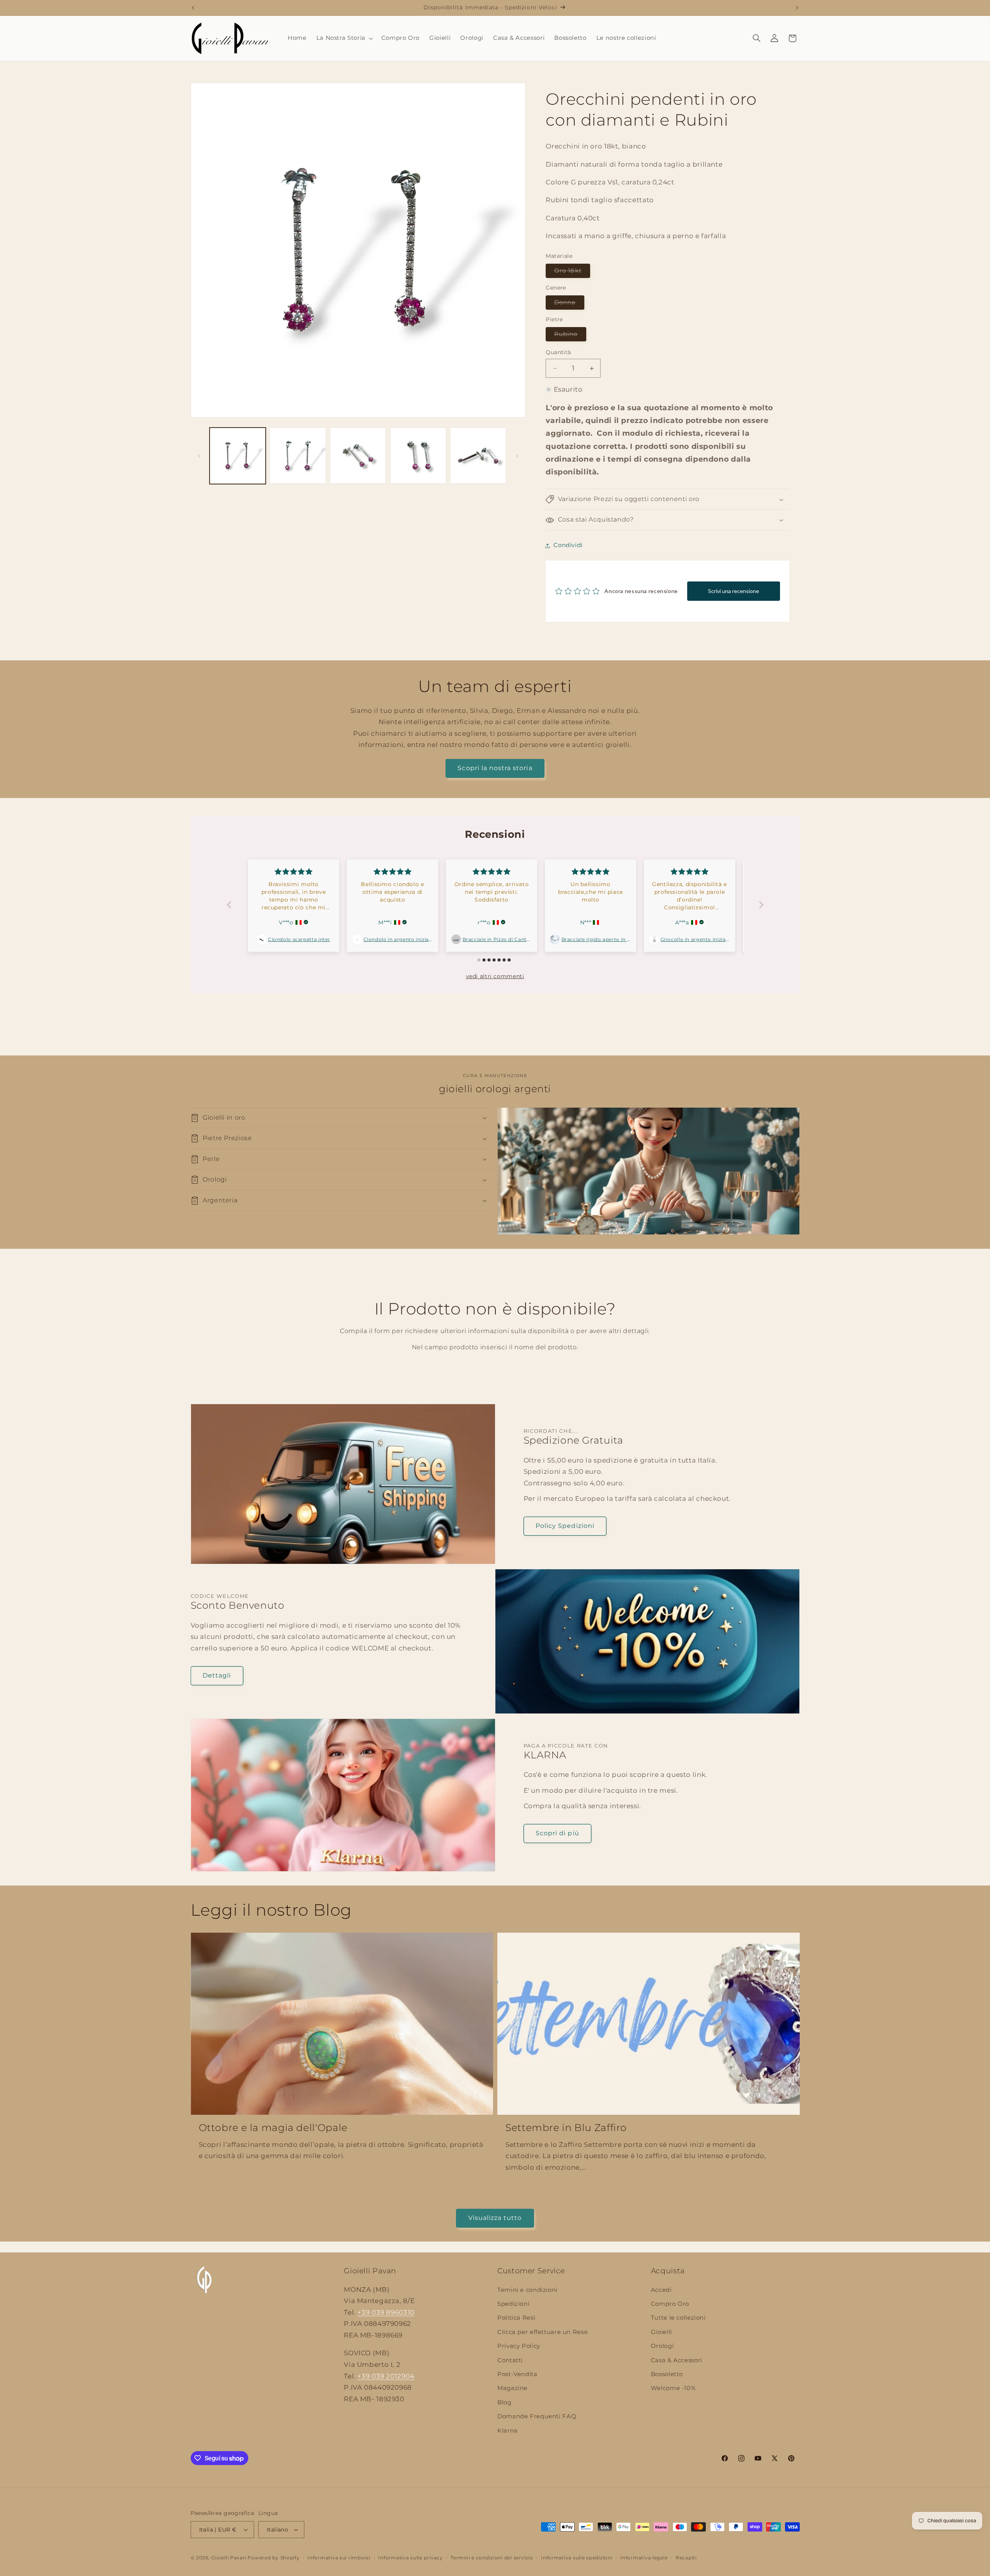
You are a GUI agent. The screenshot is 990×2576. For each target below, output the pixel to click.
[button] (344, 38)
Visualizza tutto (495, 2218)
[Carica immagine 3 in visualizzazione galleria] (358, 456)
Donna (569, 304)
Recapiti (686, 2558)
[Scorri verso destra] (517, 456)
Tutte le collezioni (678, 2318)
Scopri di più (557, 1833)
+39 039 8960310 (386, 2312)
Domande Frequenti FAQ (537, 2416)
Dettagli (217, 1675)
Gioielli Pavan (229, 2558)
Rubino (570, 336)
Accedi (661, 2290)
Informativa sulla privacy (410, 2558)
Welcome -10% (673, 2388)
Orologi (662, 2346)
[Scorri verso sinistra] (199, 456)
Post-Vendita (517, 2374)
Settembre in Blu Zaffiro (566, 2128)
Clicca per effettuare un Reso (542, 2332)
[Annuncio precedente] (193, 8)
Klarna (508, 2431)
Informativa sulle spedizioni (577, 2558)
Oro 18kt (572, 273)
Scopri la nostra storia (495, 768)
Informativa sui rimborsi (339, 2558)
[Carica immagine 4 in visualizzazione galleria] (418, 456)
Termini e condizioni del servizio (492, 2558)
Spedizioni (513, 2304)
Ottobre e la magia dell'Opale (273, 2128)
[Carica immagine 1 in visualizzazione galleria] (238, 456)
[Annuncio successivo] (797, 8)
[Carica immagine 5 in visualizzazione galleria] (478, 456)
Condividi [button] (568, 545)
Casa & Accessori (677, 2360)
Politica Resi (516, 2318)
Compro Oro (670, 2304)
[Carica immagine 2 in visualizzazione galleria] (298, 456)
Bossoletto (667, 2374)
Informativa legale (644, 2558)
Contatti (510, 2360)
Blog (504, 2402)
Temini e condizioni (527, 2290)
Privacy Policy (519, 2346)
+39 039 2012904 (386, 2376)
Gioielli (661, 2332)
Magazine (512, 2388)
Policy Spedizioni (565, 1526)
